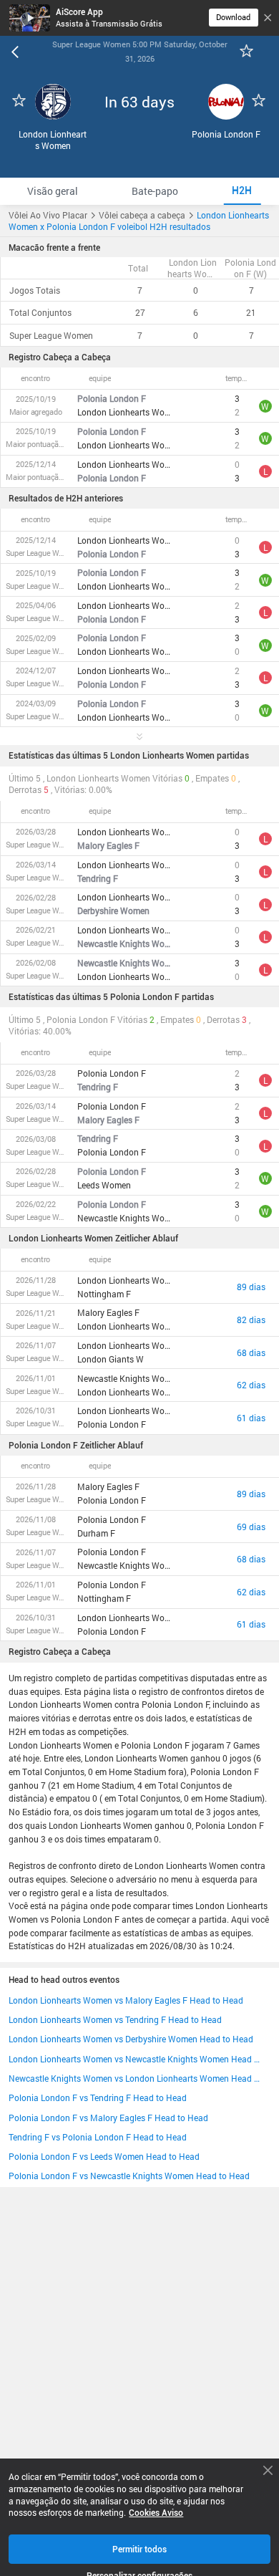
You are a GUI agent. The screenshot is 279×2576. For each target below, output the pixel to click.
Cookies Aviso (156, 2513)
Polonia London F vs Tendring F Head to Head (98, 2097)
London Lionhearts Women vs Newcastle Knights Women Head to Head (134, 2059)
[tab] (52, 191)
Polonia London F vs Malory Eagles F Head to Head (108, 2118)
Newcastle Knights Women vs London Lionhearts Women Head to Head (134, 2078)
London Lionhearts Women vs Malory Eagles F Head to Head (126, 2000)
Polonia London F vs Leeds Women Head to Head (104, 2156)
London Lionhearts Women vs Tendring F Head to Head (115, 2019)
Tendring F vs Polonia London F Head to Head (98, 2137)
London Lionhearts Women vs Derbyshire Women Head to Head (131, 2039)
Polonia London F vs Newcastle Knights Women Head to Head (129, 2176)
